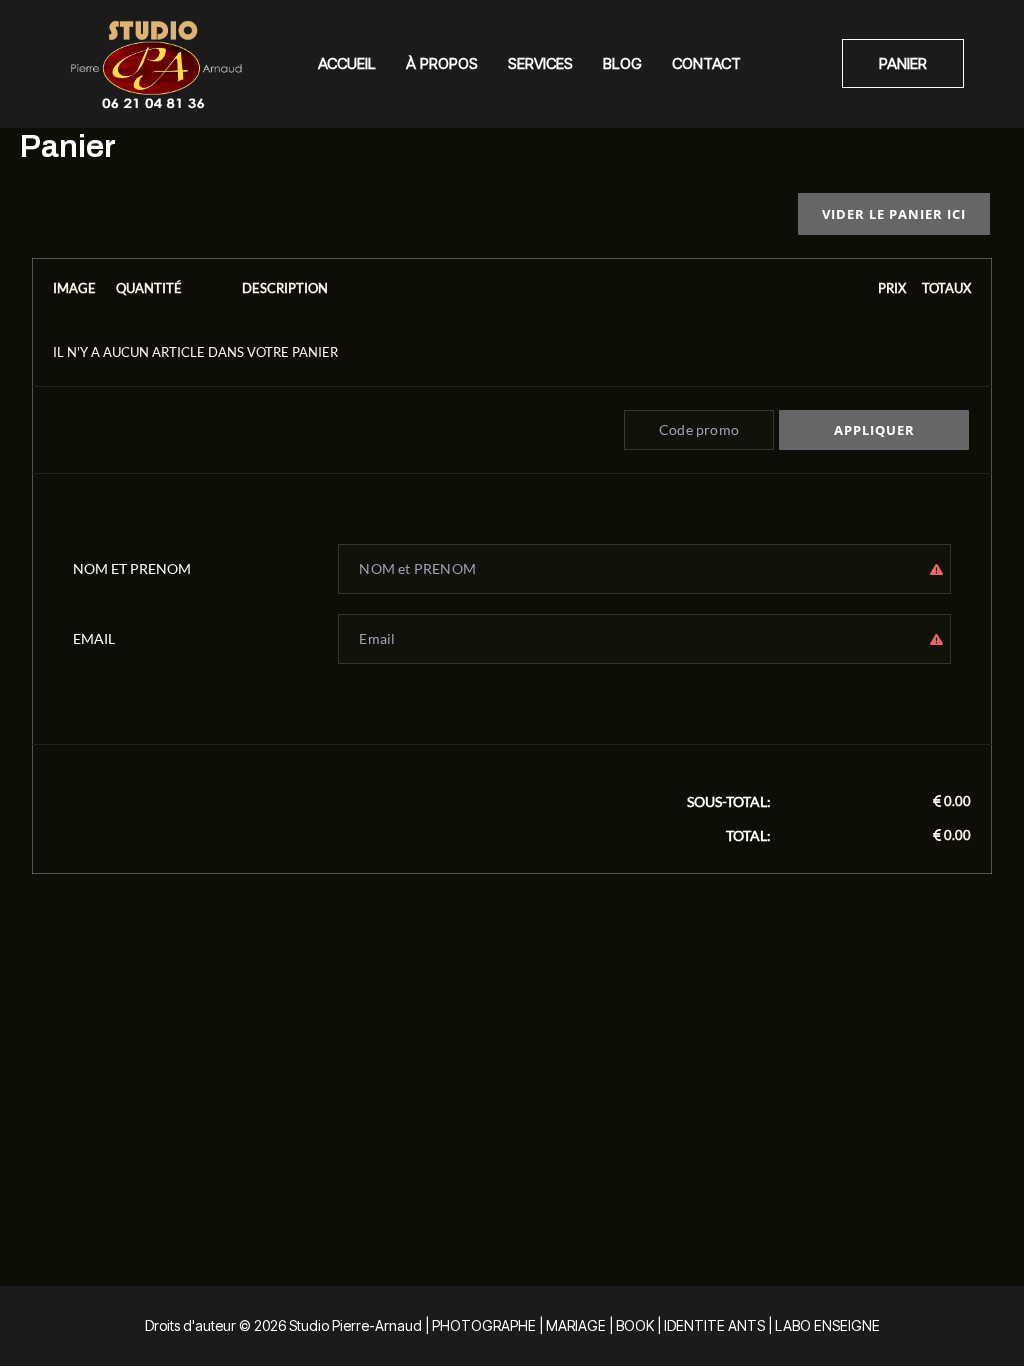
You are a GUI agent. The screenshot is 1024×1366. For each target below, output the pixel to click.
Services (540, 63)
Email (94, 638)
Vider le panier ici (894, 214)
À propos (442, 63)
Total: (748, 835)
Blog (622, 63)
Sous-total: (729, 801)
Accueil (347, 63)
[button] (903, 63)
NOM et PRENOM (132, 568)
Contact (706, 63)
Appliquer (874, 430)
